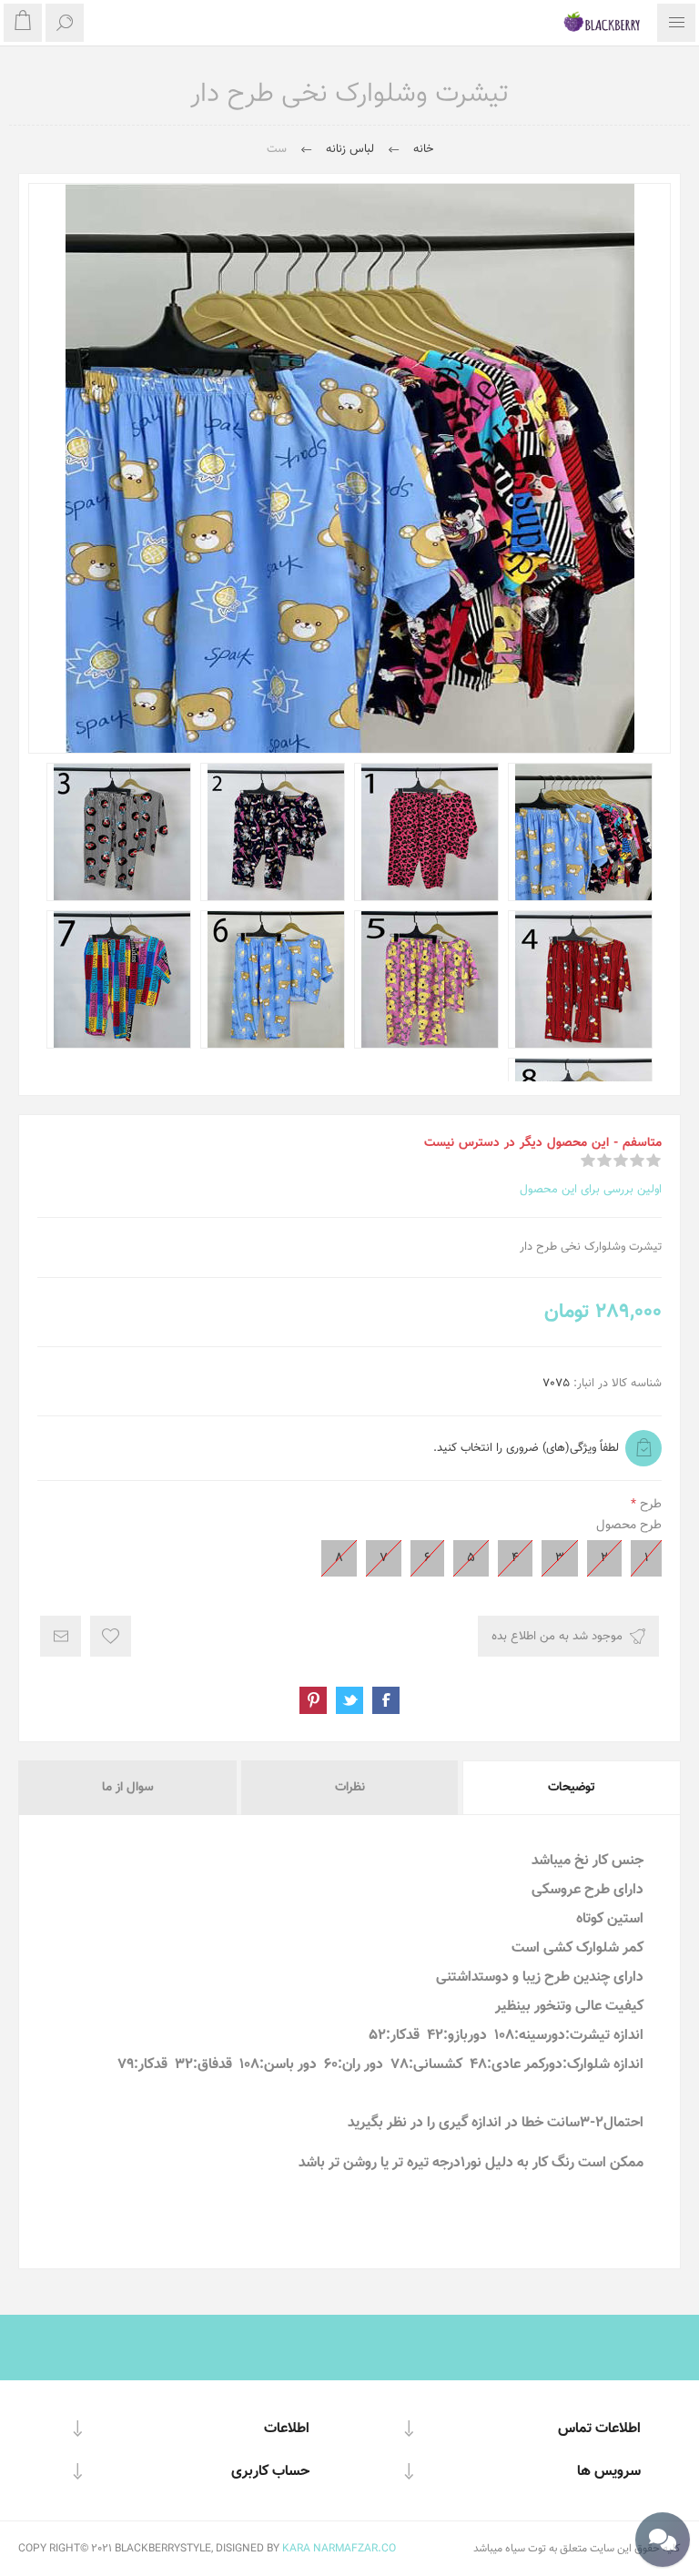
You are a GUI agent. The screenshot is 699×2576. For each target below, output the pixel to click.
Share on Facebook (386, 1700)
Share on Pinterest (313, 1700)
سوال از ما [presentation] (128, 1788)
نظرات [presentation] (350, 1788)
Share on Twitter (349, 1700)
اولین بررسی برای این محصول (591, 1190)
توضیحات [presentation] (572, 1788)
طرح (649, 1505)
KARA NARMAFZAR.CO (339, 2549)
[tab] (570, 1788)
